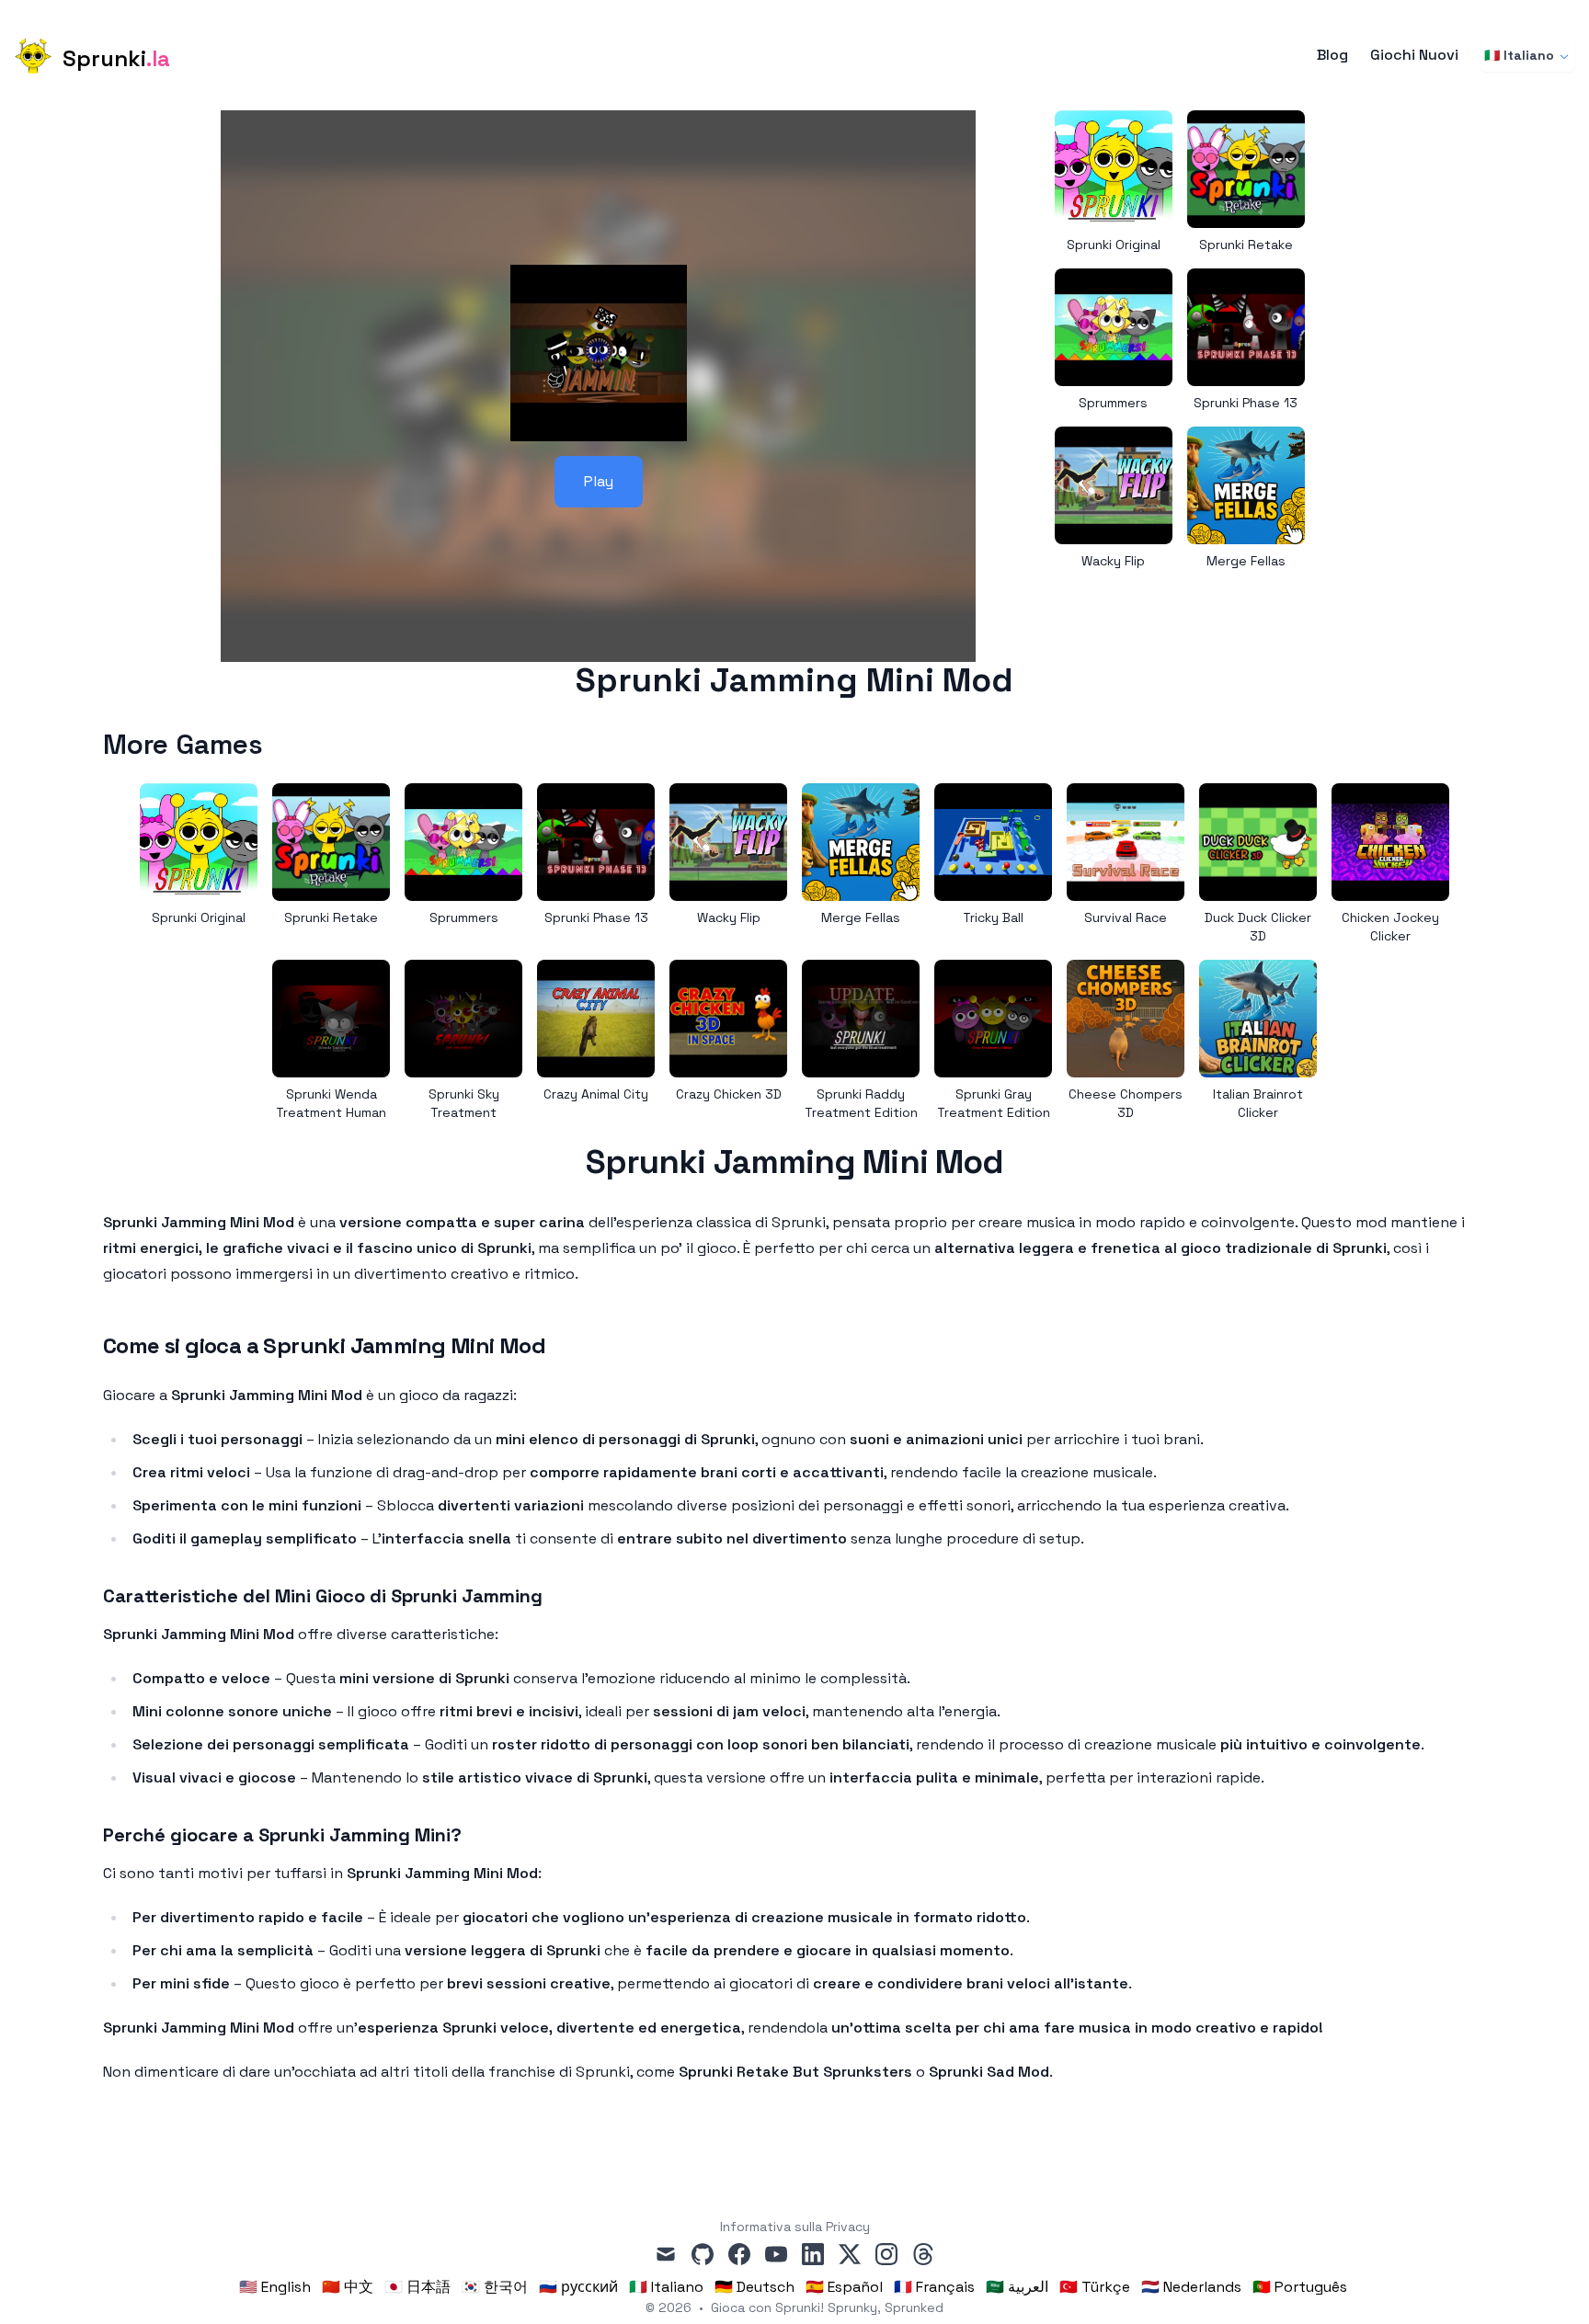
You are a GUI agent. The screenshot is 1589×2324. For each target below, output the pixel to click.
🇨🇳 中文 (348, 2287)
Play (599, 481)
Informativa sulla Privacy (795, 2227)
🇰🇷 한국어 (495, 2287)
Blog (1332, 55)
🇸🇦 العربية (1017, 2287)
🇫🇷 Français (934, 2287)
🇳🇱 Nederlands (1191, 2287)
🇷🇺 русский (578, 2287)
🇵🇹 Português (1300, 2287)
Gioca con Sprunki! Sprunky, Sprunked (827, 2307)
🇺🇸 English (275, 2287)
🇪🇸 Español (844, 2287)
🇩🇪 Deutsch (754, 2287)
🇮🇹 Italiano (1519, 55)
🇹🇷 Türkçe (1095, 2287)
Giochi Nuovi (1414, 55)
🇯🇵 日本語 (417, 2287)
